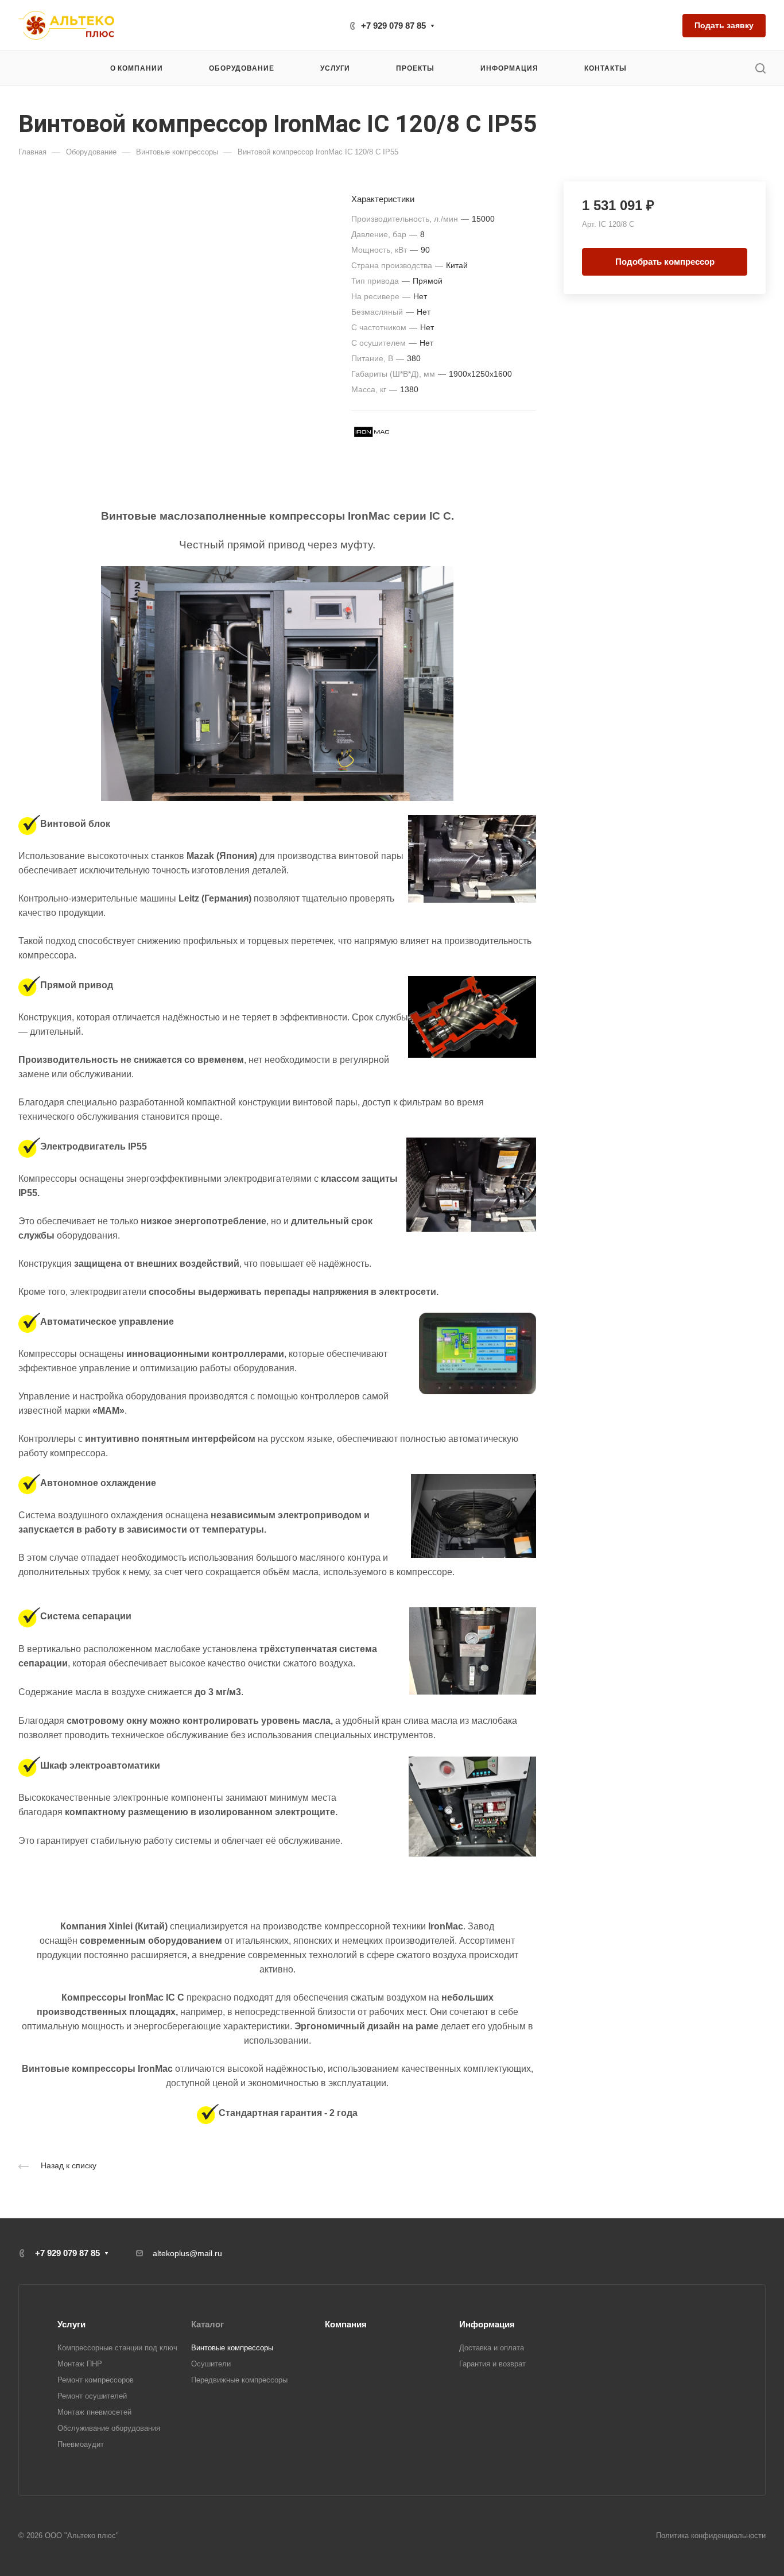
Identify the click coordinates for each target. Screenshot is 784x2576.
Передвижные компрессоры (239, 2380)
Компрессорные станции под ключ (117, 2348)
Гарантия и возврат (492, 2364)
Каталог (207, 2324)
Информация (487, 2324)
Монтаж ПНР (80, 2364)
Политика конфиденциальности (711, 2536)
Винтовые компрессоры (232, 2348)
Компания (346, 2324)
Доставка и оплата (492, 2348)
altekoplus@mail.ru (187, 2253)
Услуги (71, 2324)
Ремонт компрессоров (96, 2380)
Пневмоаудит (81, 2444)
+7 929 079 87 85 (393, 26)
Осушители (211, 2364)
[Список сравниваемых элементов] (665, 25)
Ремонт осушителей (92, 2396)
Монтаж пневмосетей (94, 2412)
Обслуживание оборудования (109, 2428)
